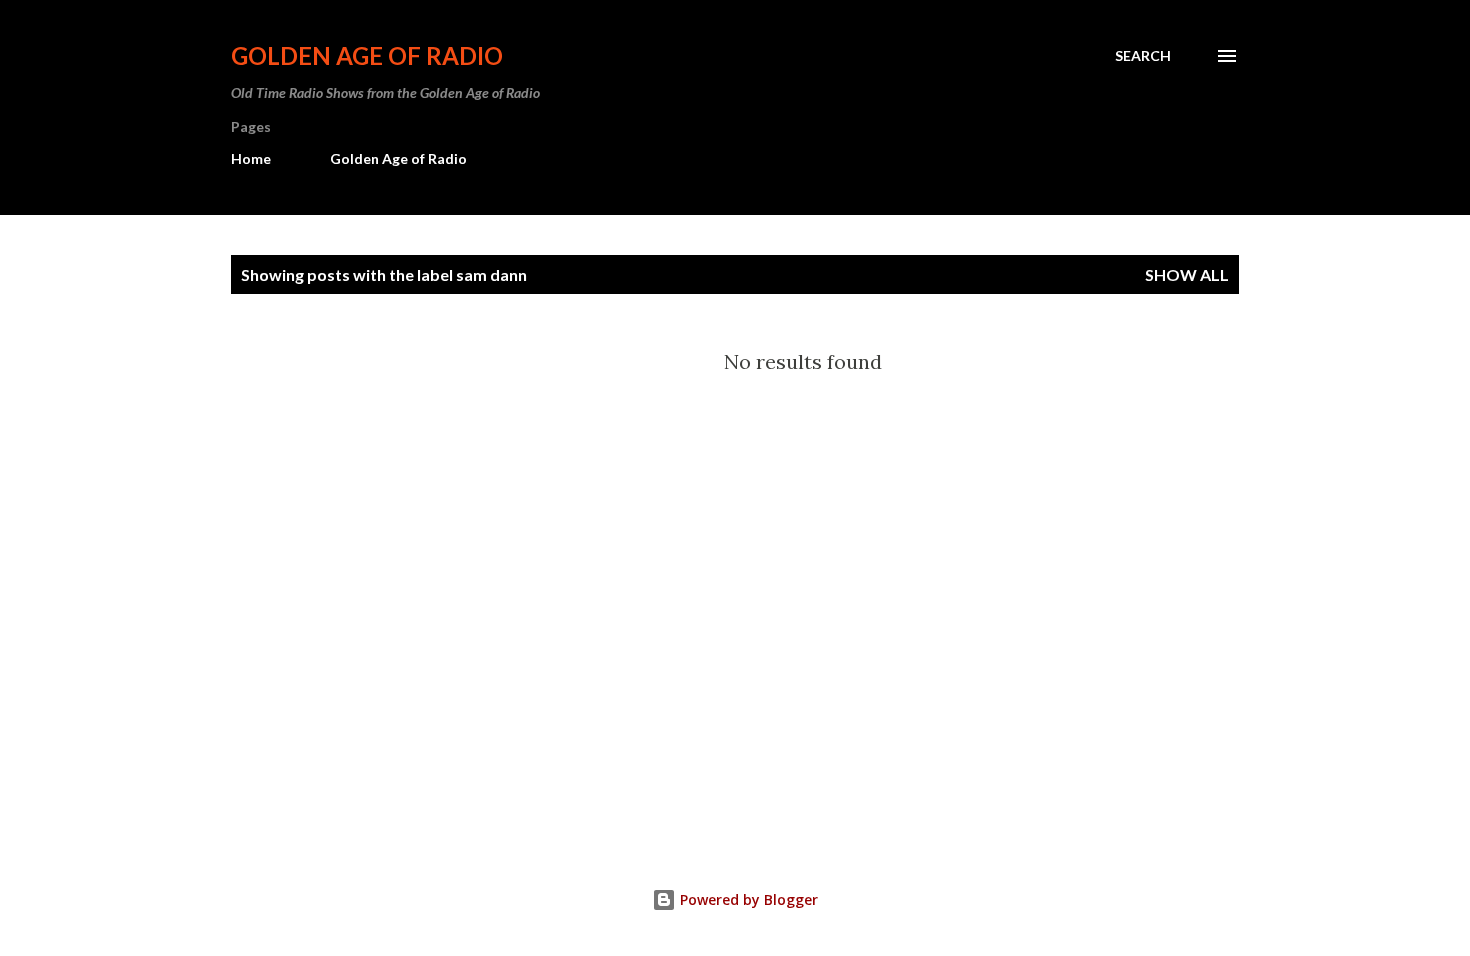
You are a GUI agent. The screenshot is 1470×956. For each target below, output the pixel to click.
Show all (1187, 274)
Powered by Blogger (747, 899)
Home (251, 158)
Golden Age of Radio (367, 55)
